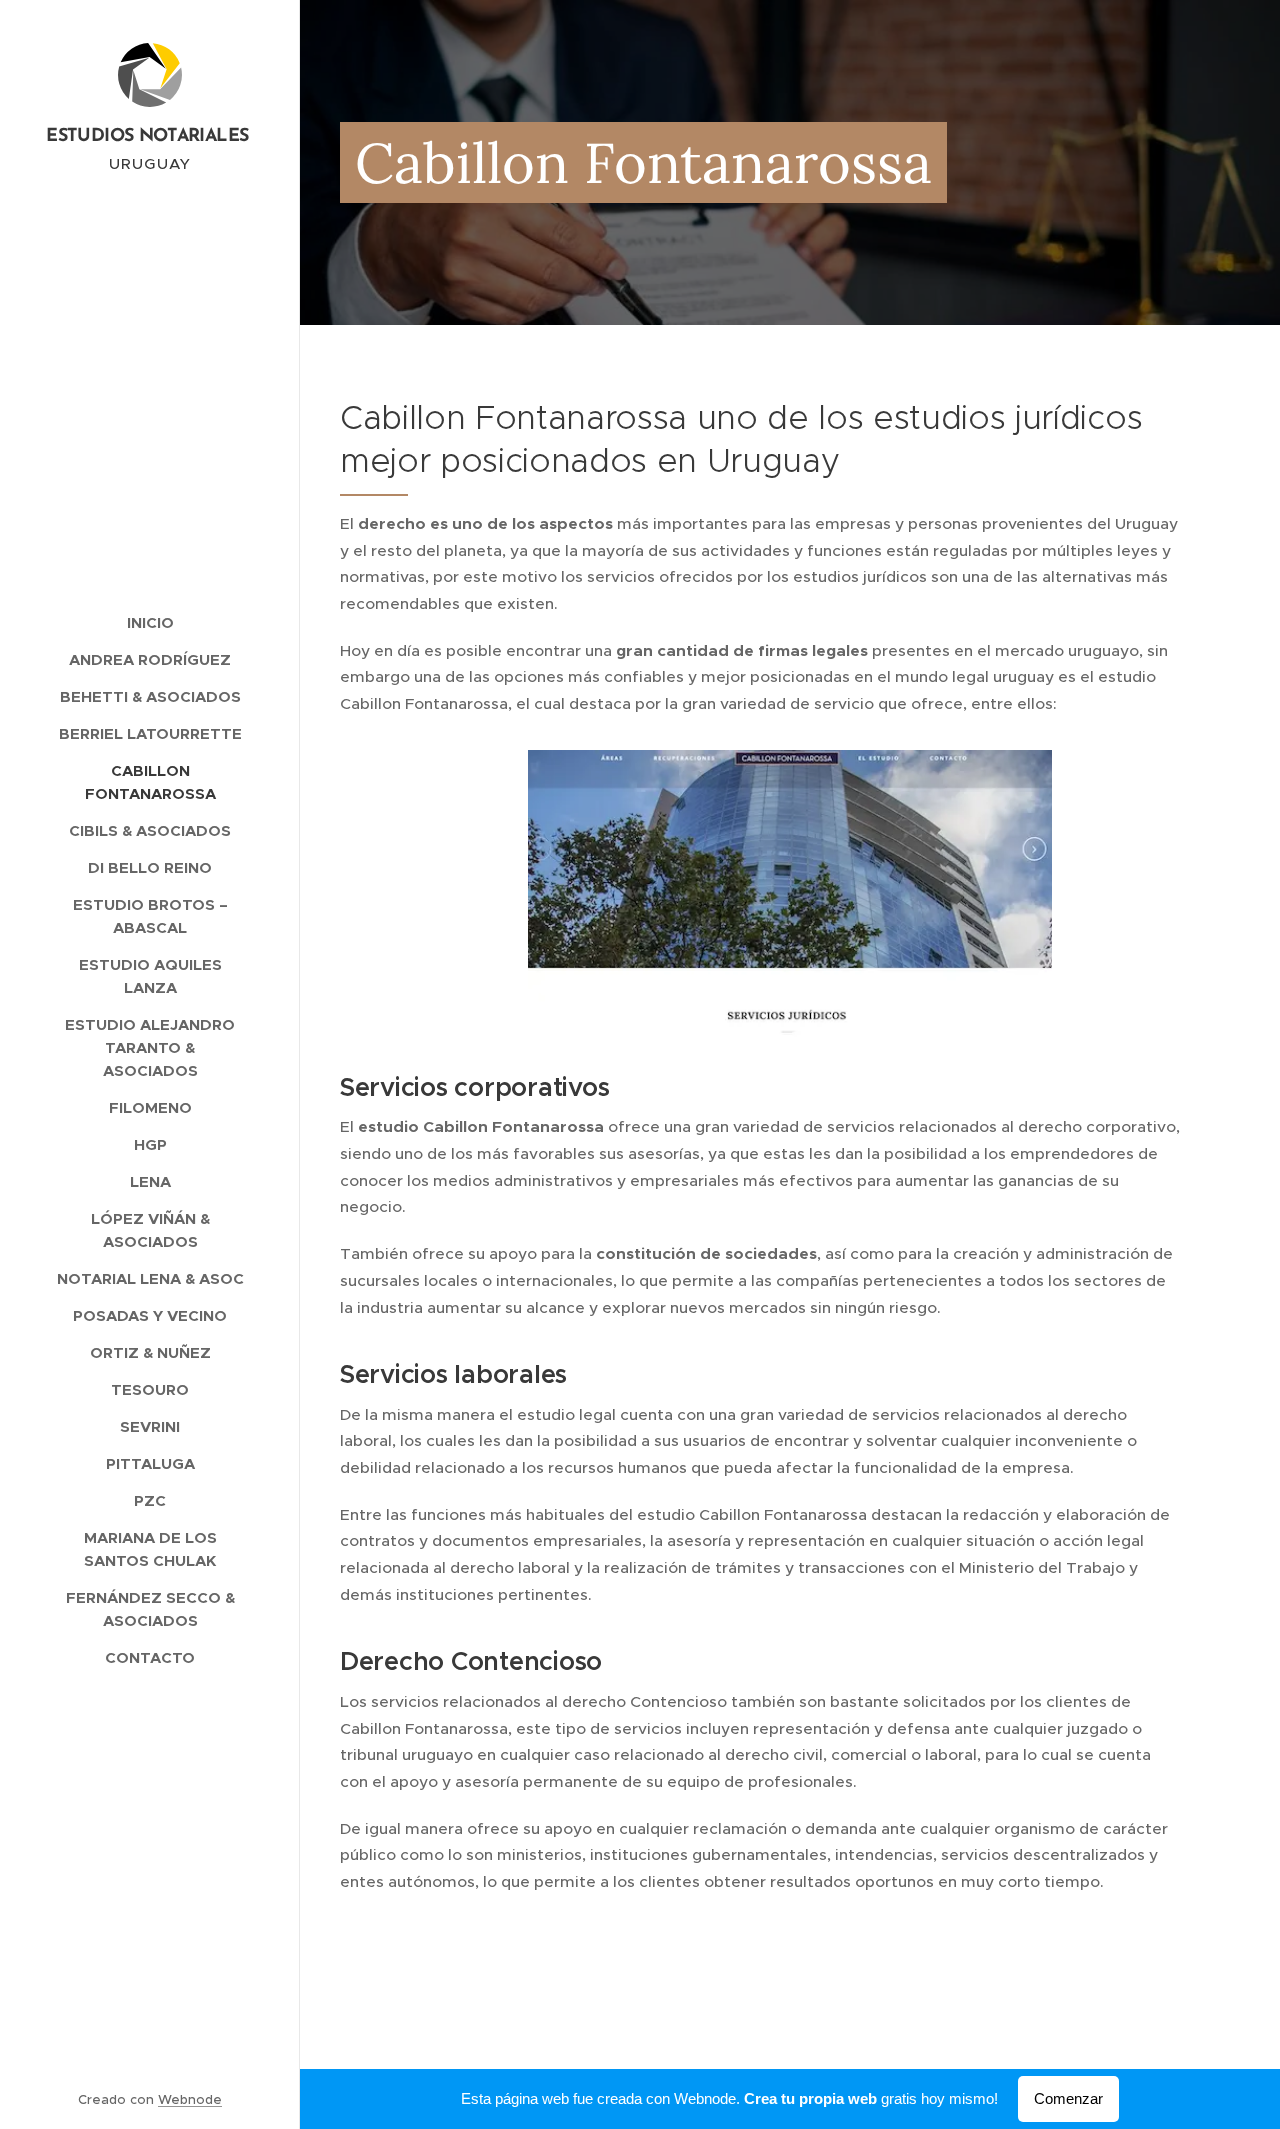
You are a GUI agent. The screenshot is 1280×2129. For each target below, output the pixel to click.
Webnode (190, 2099)
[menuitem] (150, 622)
